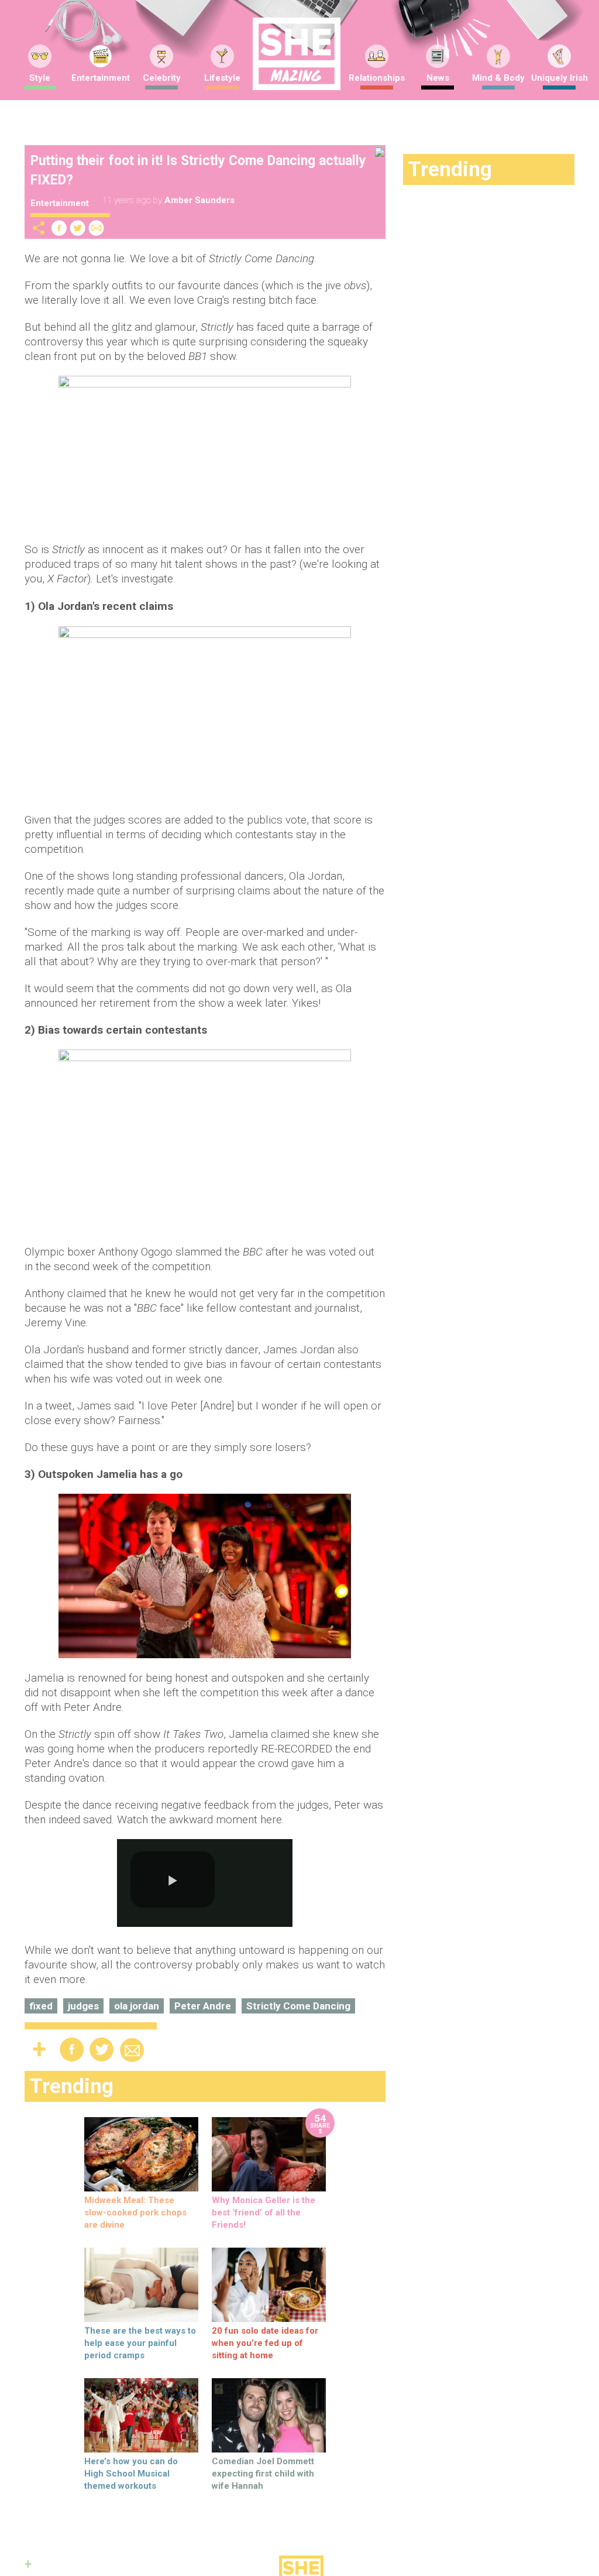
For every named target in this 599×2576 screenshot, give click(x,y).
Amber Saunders (199, 200)
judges (83, 2006)
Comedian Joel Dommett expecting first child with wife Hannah (263, 2474)
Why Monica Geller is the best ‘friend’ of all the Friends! (264, 2213)
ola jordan (137, 2006)
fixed (41, 2006)
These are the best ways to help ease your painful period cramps (140, 2343)
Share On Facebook (59, 228)
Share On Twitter (78, 228)
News (438, 78)
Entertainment (101, 78)
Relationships (377, 78)
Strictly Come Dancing (298, 2006)
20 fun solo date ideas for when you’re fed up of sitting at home (265, 2343)
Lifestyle (222, 78)
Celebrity (162, 78)
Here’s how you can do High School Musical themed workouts (131, 2474)
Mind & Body (498, 78)
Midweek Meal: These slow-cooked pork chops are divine (135, 2213)
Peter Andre (203, 2006)
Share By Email (97, 228)
